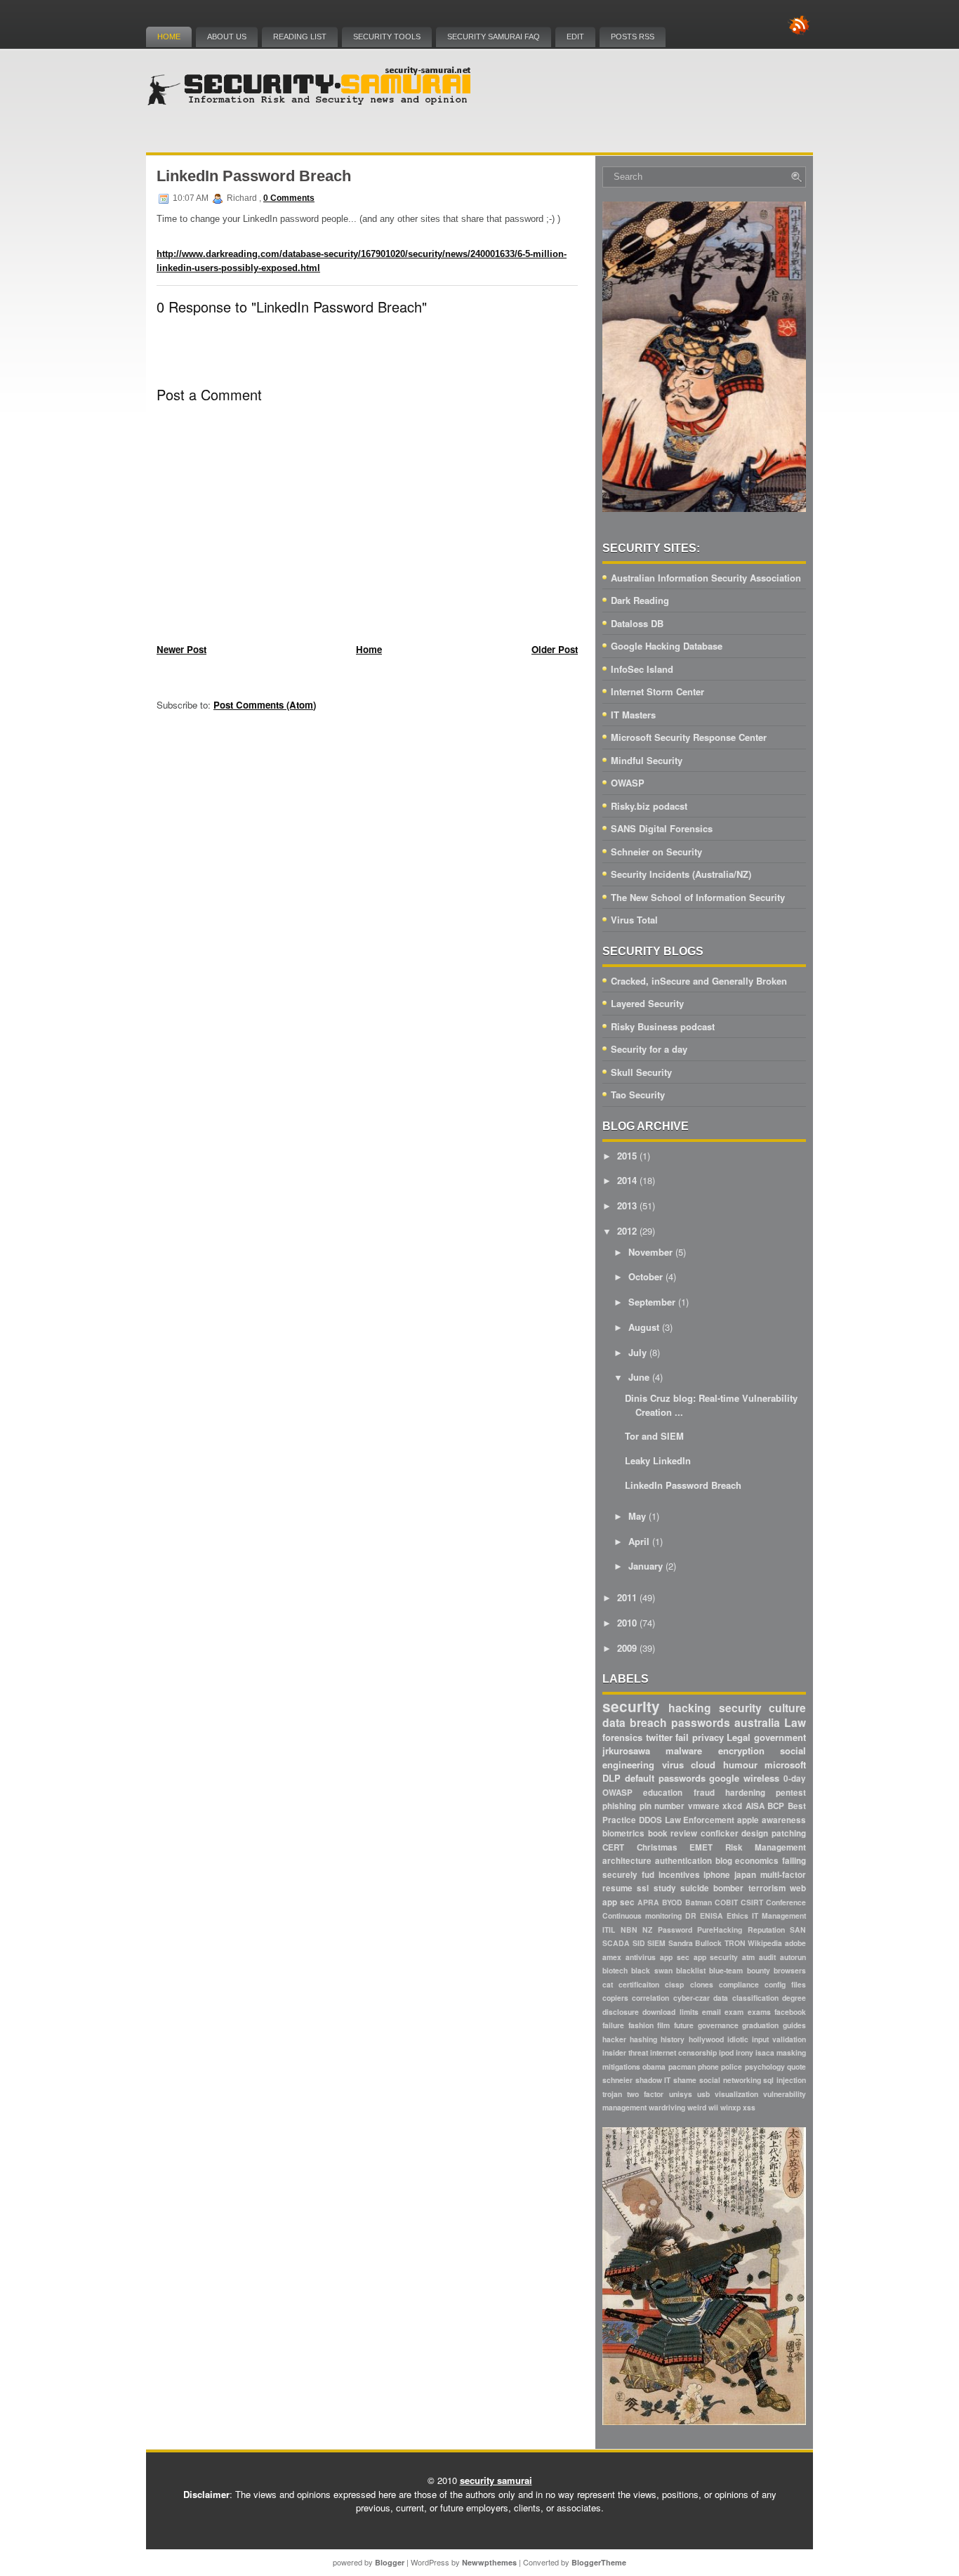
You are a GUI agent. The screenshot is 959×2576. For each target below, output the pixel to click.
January (646, 1566)
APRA (648, 1902)
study (665, 1888)
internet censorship (683, 2052)
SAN (798, 1930)
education (663, 1793)
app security (716, 1957)
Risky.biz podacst (649, 806)
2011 (627, 1597)
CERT (613, 1847)
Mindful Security (647, 760)
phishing (619, 1806)
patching (789, 1833)
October (646, 1276)
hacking (690, 1708)
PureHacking (720, 1930)
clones (702, 1984)
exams (759, 2012)
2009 (627, 1648)
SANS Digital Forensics (662, 828)
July (637, 1352)
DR (691, 1915)
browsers (790, 1970)
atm (748, 1957)
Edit (575, 37)
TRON (735, 1943)
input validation (779, 2039)
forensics (622, 1737)
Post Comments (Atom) (265, 705)
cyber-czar (692, 1998)
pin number (662, 1806)
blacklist (691, 1970)
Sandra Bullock (695, 1943)
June (639, 1377)
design (755, 1833)
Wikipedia (765, 1943)
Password (675, 1930)
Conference (786, 1902)
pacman (682, 2066)
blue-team (726, 1970)
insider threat (625, 2052)
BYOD (672, 1902)
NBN (629, 1930)
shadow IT (653, 2080)
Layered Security (647, 1003)
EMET (701, 1847)
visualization (736, 2094)
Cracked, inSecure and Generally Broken (699, 981)
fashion (641, 2025)
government (780, 1737)
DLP (611, 1778)
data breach (635, 1722)
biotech (615, 1970)
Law (795, 1722)
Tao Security (638, 1095)
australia (757, 1722)
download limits (670, 2012)
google (724, 1778)
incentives (679, 1875)
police (732, 2066)
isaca (765, 2052)
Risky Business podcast (663, 1026)
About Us (227, 37)
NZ (647, 1930)
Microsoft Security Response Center (689, 737)
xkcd (732, 1806)
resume (617, 1888)
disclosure (621, 2012)
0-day (795, 1779)
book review (673, 1833)
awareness (784, 1820)
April (639, 1541)
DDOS (650, 1820)
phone (708, 2066)
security (631, 1706)
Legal (739, 1737)
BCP (776, 1806)
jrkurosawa (626, 1750)
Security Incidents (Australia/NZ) (681, 874)
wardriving (667, 2107)
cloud (703, 1765)
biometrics (623, 1833)
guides (794, 2025)
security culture (762, 1708)
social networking (730, 2080)
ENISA (712, 1915)
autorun (793, 1957)
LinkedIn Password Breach (254, 176)
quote (796, 2066)
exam (734, 2012)
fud (648, 1875)
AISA (755, 1806)
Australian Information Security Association (706, 578)
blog (724, 1861)
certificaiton (639, 1984)
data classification (746, 1998)
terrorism (767, 1888)
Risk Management (766, 1847)
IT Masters (633, 715)
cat (608, 1984)
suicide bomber (712, 1888)
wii (713, 2107)
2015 (627, 1156)
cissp (674, 1984)
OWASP (628, 783)
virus (673, 1765)
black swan (652, 1970)
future (684, 2025)
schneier (617, 2080)
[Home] (311, 102)
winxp (730, 2107)
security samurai (496, 2480)
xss (749, 2107)
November (650, 1252)
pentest (791, 1793)
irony (745, 2052)
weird (697, 2107)
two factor (645, 2094)
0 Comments (289, 198)
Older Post (555, 649)
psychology (765, 2066)
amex (612, 1957)
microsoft (785, 1765)
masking (791, 2052)
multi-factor (783, 1875)
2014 (627, 1180)
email (712, 2012)
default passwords (665, 1778)
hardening (745, 1793)
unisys (681, 2094)
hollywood (706, 2039)
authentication (683, 1861)
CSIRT (752, 1902)
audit (767, 1957)
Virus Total (634, 920)
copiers (615, 1998)
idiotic (738, 2039)
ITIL (609, 1930)
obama (654, 2066)
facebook (790, 2012)
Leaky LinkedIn (658, 1460)
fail (682, 1737)
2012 (627, 1231)
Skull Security (641, 1072)
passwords (701, 1722)
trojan (612, 2094)
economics (757, 1861)
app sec (675, 1957)
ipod (726, 2052)
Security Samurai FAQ (494, 37)
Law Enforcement (700, 1820)
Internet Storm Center (657, 691)
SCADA (616, 1943)
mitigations (621, 2066)
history (673, 2039)
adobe (795, 1943)
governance (718, 2025)
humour (740, 1765)
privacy (708, 1737)
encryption (741, 1750)
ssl (643, 1888)
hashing (643, 2039)
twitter (659, 1737)
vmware (704, 1806)
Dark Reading (640, 600)
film (663, 2025)
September (652, 1302)
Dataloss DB (637, 623)
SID (639, 1943)
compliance (739, 1984)
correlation (650, 1998)
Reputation (766, 1930)
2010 (627, 1623)
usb (703, 2094)
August (644, 1327)
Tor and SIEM (654, 1436)
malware (684, 1750)
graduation (760, 2025)
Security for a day (649, 1049)
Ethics (738, 1915)
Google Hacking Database (667, 646)
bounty (759, 1970)
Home (169, 37)
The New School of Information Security (698, 897)
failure (613, 2025)
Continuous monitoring (642, 1915)
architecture (627, 1861)
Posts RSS (633, 37)
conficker (720, 1833)
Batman (699, 1902)
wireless (761, 1778)
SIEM (656, 1943)
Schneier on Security (656, 852)
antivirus (641, 1957)
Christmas (657, 1847)
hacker (614, 2039)
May (637, 1516)
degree (794, 1998)
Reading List (300, 37)
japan (745, 1875)
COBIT (726, 1902)
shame (685, 2080)
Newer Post (181, 649)
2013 (627, 1205)
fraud (704, 1793)
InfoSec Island (642, 669)
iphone (717, 1875)
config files (785, 1984)
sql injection (785, 2080)
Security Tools (387, 37)
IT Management (779, 1915)
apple (748, 1820)
